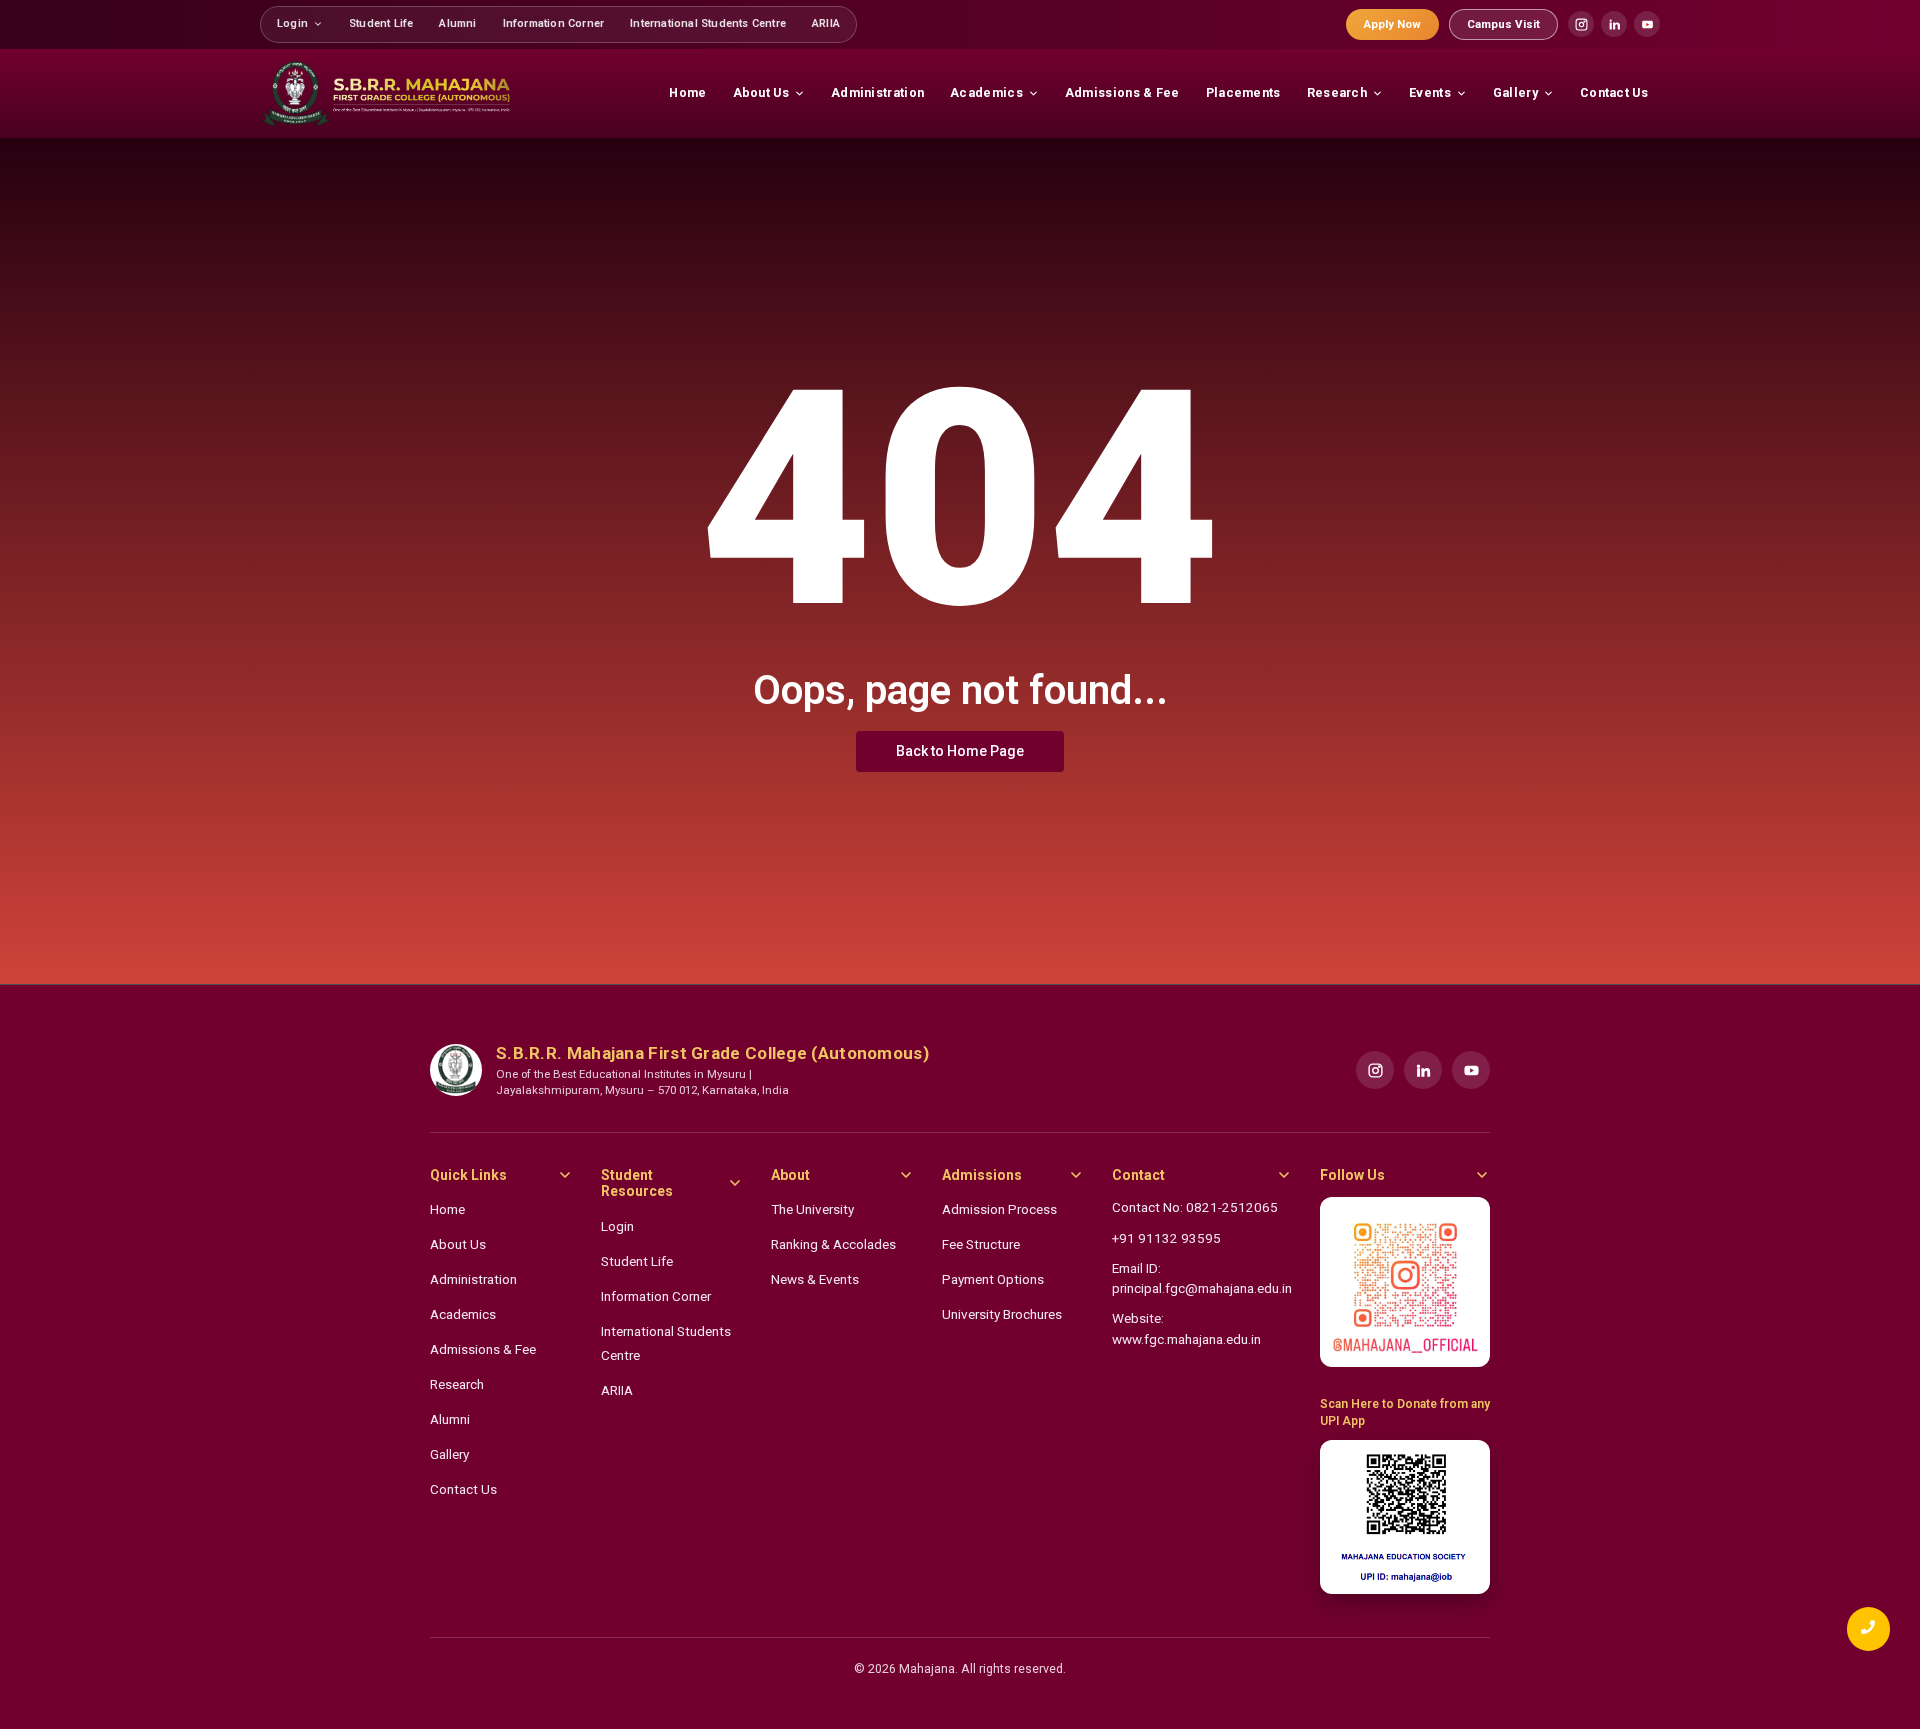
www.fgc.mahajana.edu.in (1186, 1339)
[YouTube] (1647, 24)
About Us (458, 1244)
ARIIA (617, 1390)
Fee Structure (981, 1244)
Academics (463, 1314)
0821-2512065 (1232, 1207)
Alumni (450, 1419)
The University (812, 1209)
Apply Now (1392, 24)
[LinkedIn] (1614, 24)
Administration (473, 1279)
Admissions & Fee (483, 1349)
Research (457, 1384)
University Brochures (1002, 1314)
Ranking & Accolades (833, 1244)
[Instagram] (1581, 24)
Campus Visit (1503, 24)
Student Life (637, 1261)
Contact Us (463, 1489)
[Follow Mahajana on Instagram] (1405, 1282)
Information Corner (656, 1296)
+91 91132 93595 (1166, 1238)
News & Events (815, 1279)
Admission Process (999, 1209)
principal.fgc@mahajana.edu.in (1202, 1288)
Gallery (449, 1454)
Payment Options (993, 1279)
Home (447, 1209)
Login (617, 1226)
